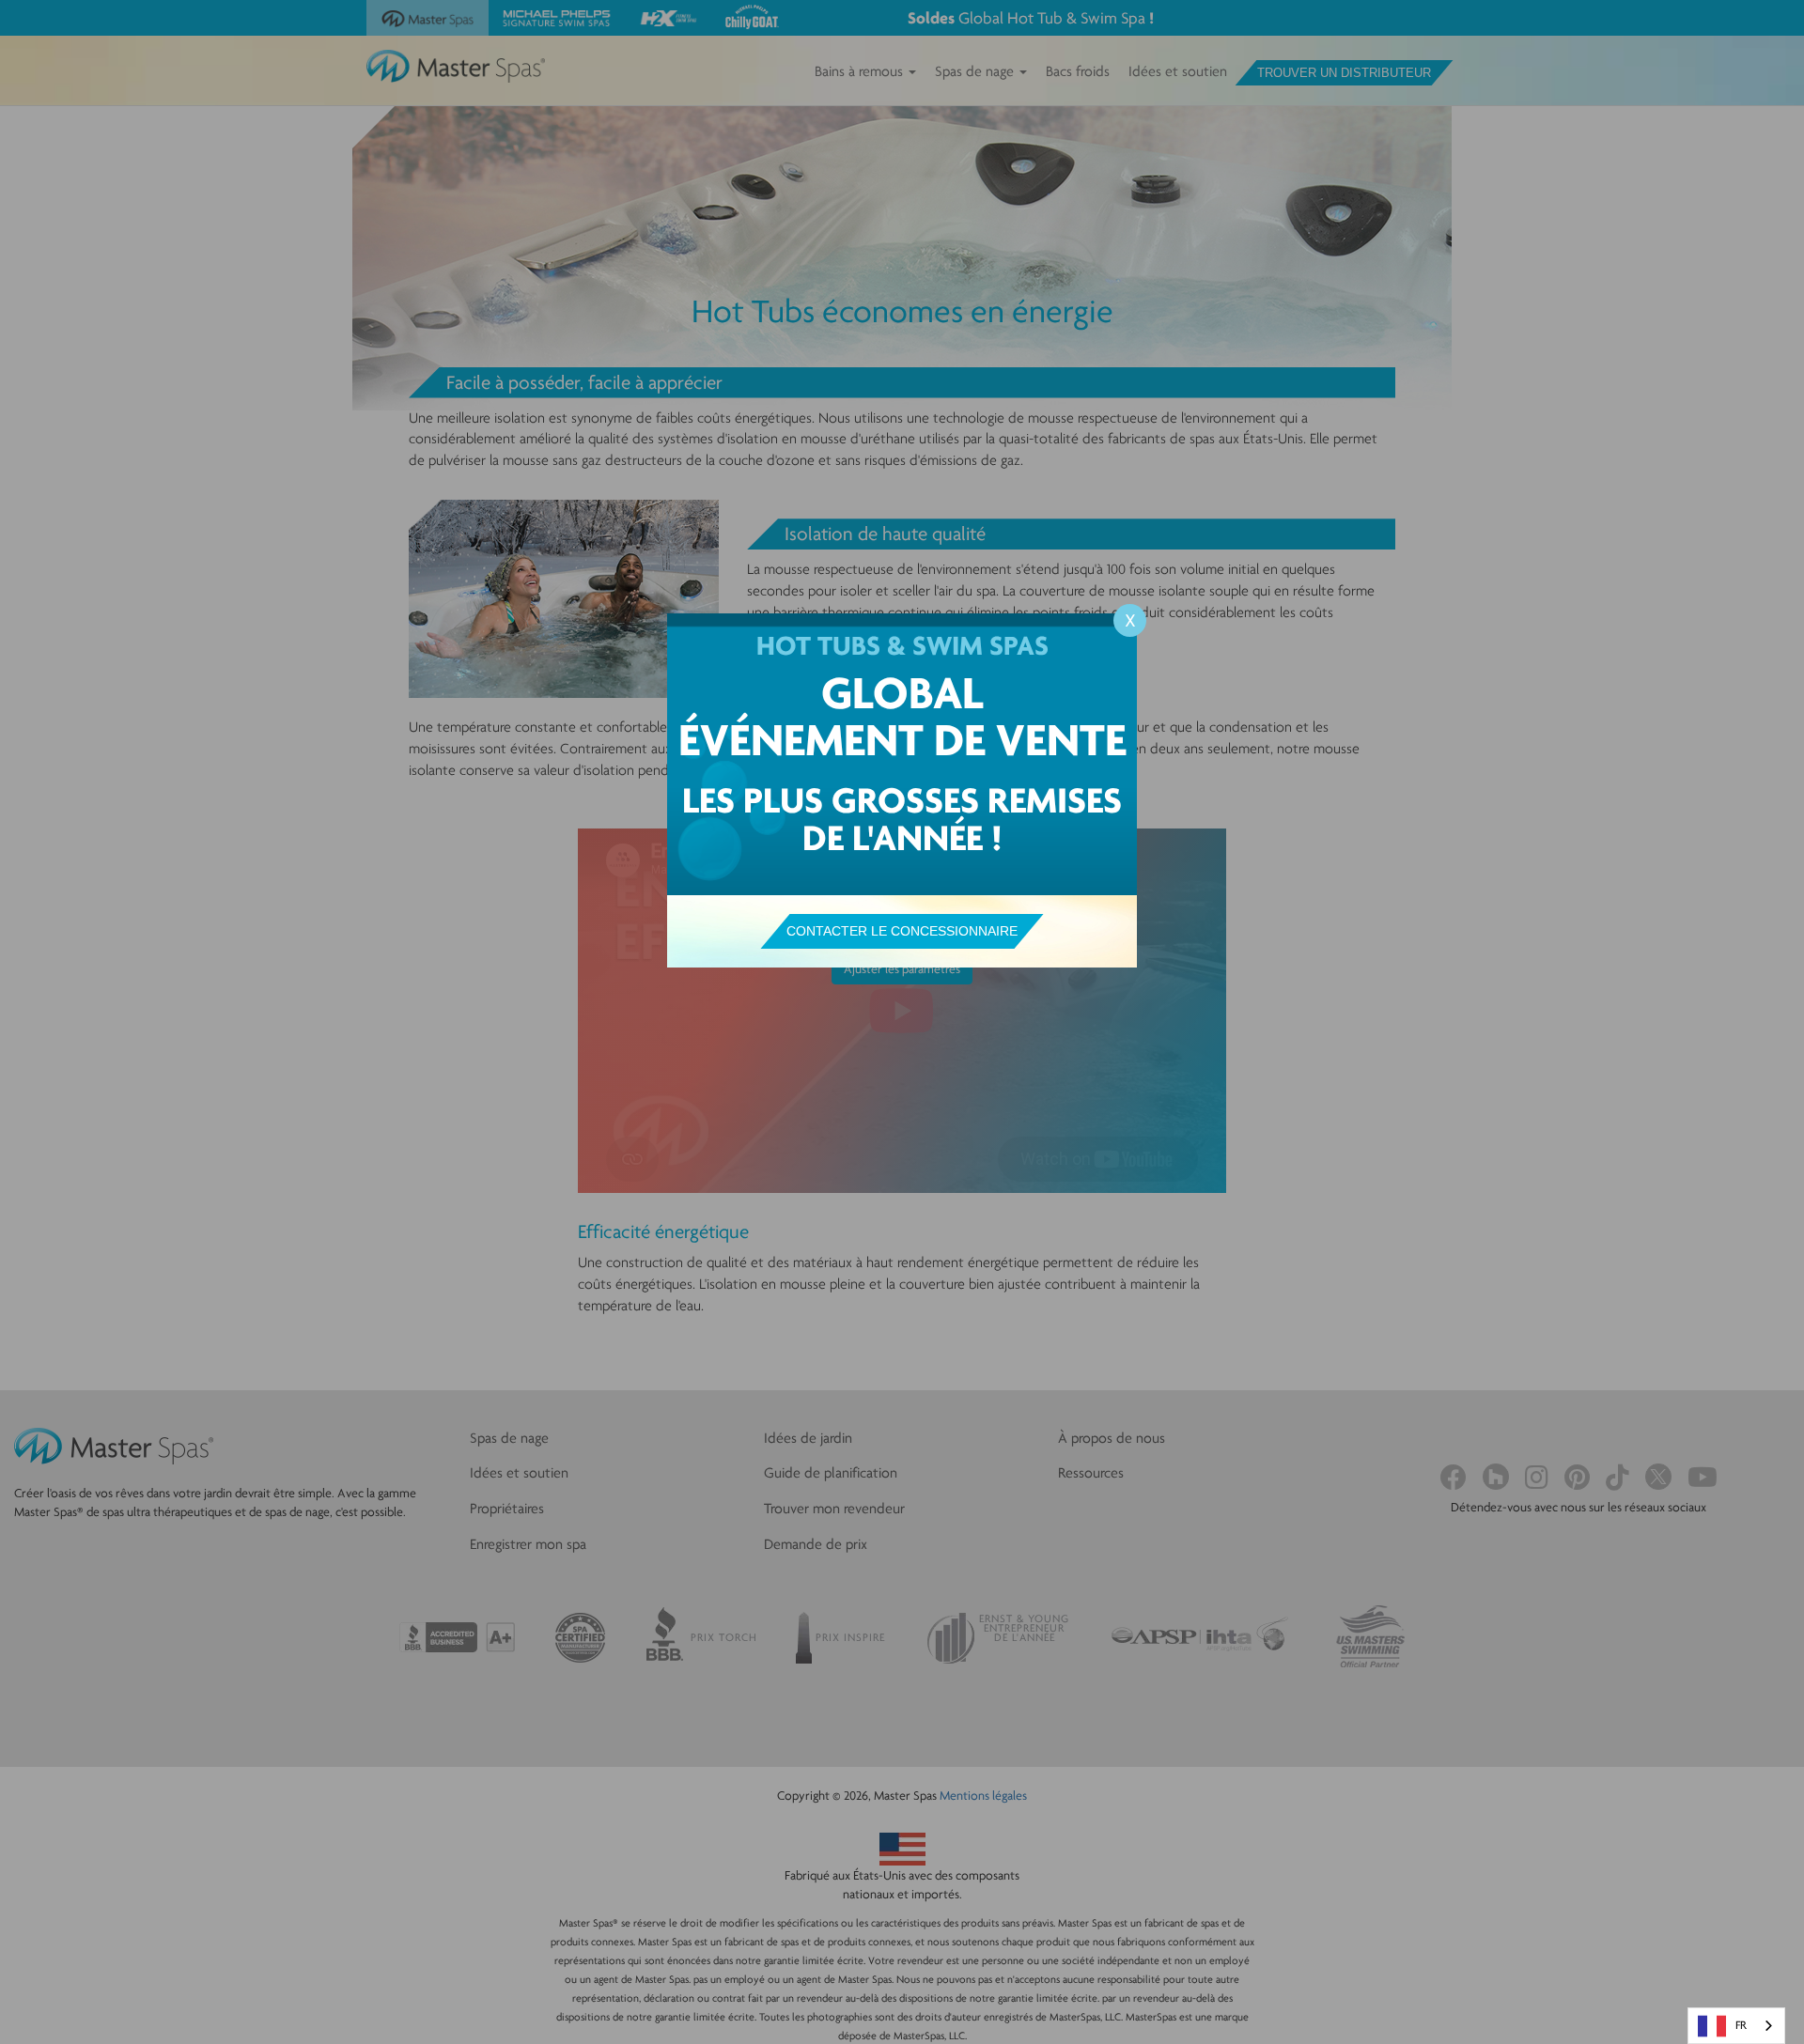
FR (1741, 2025)
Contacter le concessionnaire (902, 931)
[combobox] (1736, 2026)
